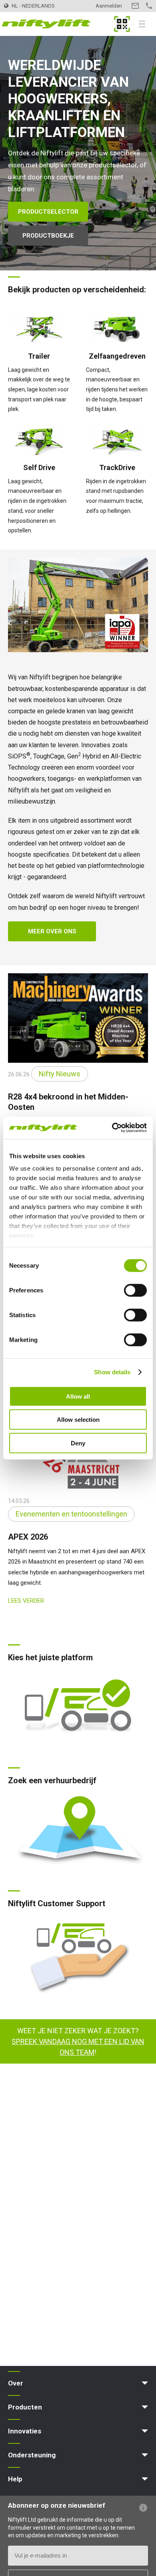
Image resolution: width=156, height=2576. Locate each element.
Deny (78, 1443)
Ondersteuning (32, 2455)
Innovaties (25, 2431)
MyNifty (122, 24)
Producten (25, 2407)
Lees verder (26, 1601)
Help (15, 2479)
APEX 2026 (28, 1537)
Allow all (78, 1396)
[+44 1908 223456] (149, 6)
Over (16, 2383)
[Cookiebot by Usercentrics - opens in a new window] (112, 1128)
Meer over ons (52, 931)
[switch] (135, 1290)
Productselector (48, 212)
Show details (112, 1372)
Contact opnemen (135, 6)
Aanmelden (109, 6)
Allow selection (78, 1420)
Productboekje (48, 236)
